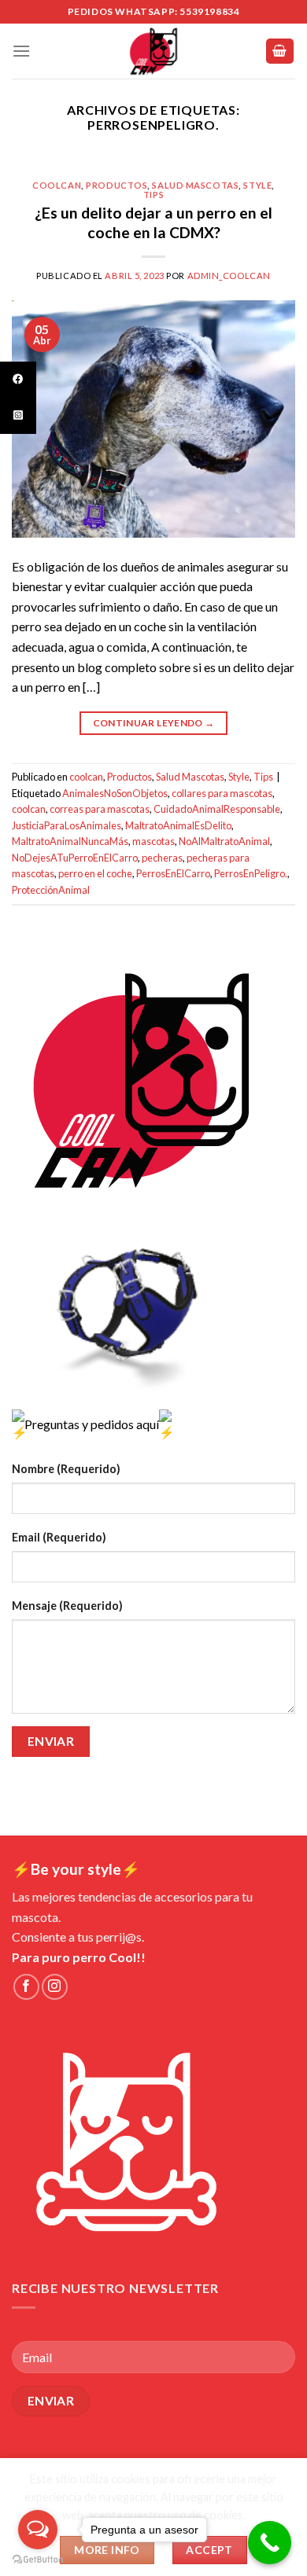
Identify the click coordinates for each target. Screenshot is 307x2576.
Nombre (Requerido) (66, 1469)
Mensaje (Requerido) (67, 1606)
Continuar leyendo (154, 723)
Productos (117, 185)
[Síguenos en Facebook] (26, 1987)
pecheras (162, 858)
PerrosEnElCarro (173, 873)
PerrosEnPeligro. (251, 873)
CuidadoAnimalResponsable (217, 809)
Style (257, 185)
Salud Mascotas (195, 185)
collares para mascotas (222, 793)
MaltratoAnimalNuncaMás (70, 841)
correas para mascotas (100, 809)
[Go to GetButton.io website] (38, 2560)
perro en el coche (95, 873)
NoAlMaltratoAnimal (224, 841)
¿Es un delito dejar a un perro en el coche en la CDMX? (153, 222)
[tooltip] (18, 380)
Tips (153, 195)
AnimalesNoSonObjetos (115, 793)
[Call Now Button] (270, 2543)
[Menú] (21, 51)
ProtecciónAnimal (51, 890)
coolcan (57, 185)
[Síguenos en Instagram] (55, 1987)
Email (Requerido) (59, 1537)
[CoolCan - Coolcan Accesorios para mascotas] (153, 51)
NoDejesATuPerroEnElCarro (75, 858)
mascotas (153, 841)
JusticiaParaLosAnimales (67, 825)
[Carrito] (280, 51)
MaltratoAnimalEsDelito (178, 825)
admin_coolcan (229, 276)
